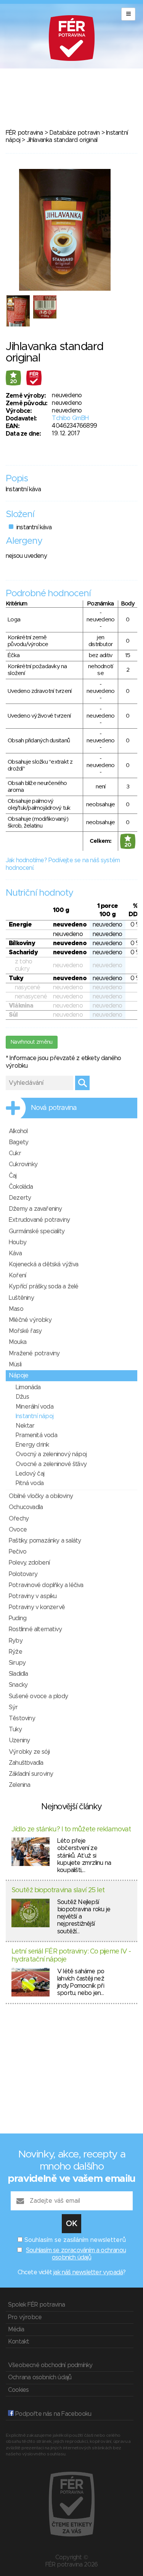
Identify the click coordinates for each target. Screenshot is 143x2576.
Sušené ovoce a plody (38, 1696)
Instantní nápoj (35, 1416)
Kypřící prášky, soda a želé (43, 1286)
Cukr (15, 1153)
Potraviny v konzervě (37, 1607)
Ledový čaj (30, 1474)
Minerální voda (35, 1407)
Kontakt (18, 2342)
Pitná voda (30, 1483)
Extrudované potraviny (39, 1220)
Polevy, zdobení (29, 1563)
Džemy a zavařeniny (35, 1209)
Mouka (18, 1342)
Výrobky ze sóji (29, 1752)
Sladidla (18, 1674)
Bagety (18, 1142)
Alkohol (18, 1131)
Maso (16, 1309)
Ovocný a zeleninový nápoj (51, 1454)
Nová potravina (54, 1108)
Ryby (16, 1641)
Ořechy (19, 1519)
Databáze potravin (74, 133)
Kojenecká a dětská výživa (43, 1264)
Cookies (18, 2390)
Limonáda (28, 1387)
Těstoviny (22, 1718)
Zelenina (20, 1785)
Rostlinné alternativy (35, 1629)
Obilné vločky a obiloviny (41, 1496)
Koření (17, 1275)
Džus (22, 1397)
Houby (18, 1242)
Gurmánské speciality (37, 1231)
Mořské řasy (25, 1331)
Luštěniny (21, 1298)
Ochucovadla (26, 1507)
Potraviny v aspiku (33, 1596)
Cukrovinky (23, 1164)
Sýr (13, 1707)
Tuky (15, 1729)
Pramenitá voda (36, 1435)
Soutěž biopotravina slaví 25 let (58, 1890)
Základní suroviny (31, 1774)
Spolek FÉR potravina (36, 2305)
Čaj (13, 1176)
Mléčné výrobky (30, 1320)
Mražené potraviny (34, 1353)
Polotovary (23, 1574)
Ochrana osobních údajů (40, 2377)
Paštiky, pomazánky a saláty (45, 1541)
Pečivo (18, 1552)
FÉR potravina (24, 133)
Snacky (18, 1685)
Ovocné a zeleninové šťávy (51, 1464)
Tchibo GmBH (70, 418)
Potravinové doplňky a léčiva (46, 1585)
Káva (15, 1253)
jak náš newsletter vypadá (88, 2272)
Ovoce (18, 1530)
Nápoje (18, 1376)
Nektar (25, 1426)
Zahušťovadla (26, 1763)
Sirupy (17, 1663)
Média (16, 2329)
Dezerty (20, 1198)
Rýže (15, 1652)
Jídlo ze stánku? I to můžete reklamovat (71, 1829)
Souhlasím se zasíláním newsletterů (75, 2240)
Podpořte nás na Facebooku (52, 2414)
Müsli (15, 1364)
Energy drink (32, 1445)
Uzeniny (19, 1740)
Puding (18, 1618)
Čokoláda (21, 1187)
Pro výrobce (25, 2317)
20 (14, 382)
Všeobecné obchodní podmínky (50, 2365)
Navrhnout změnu (32, 1042)
